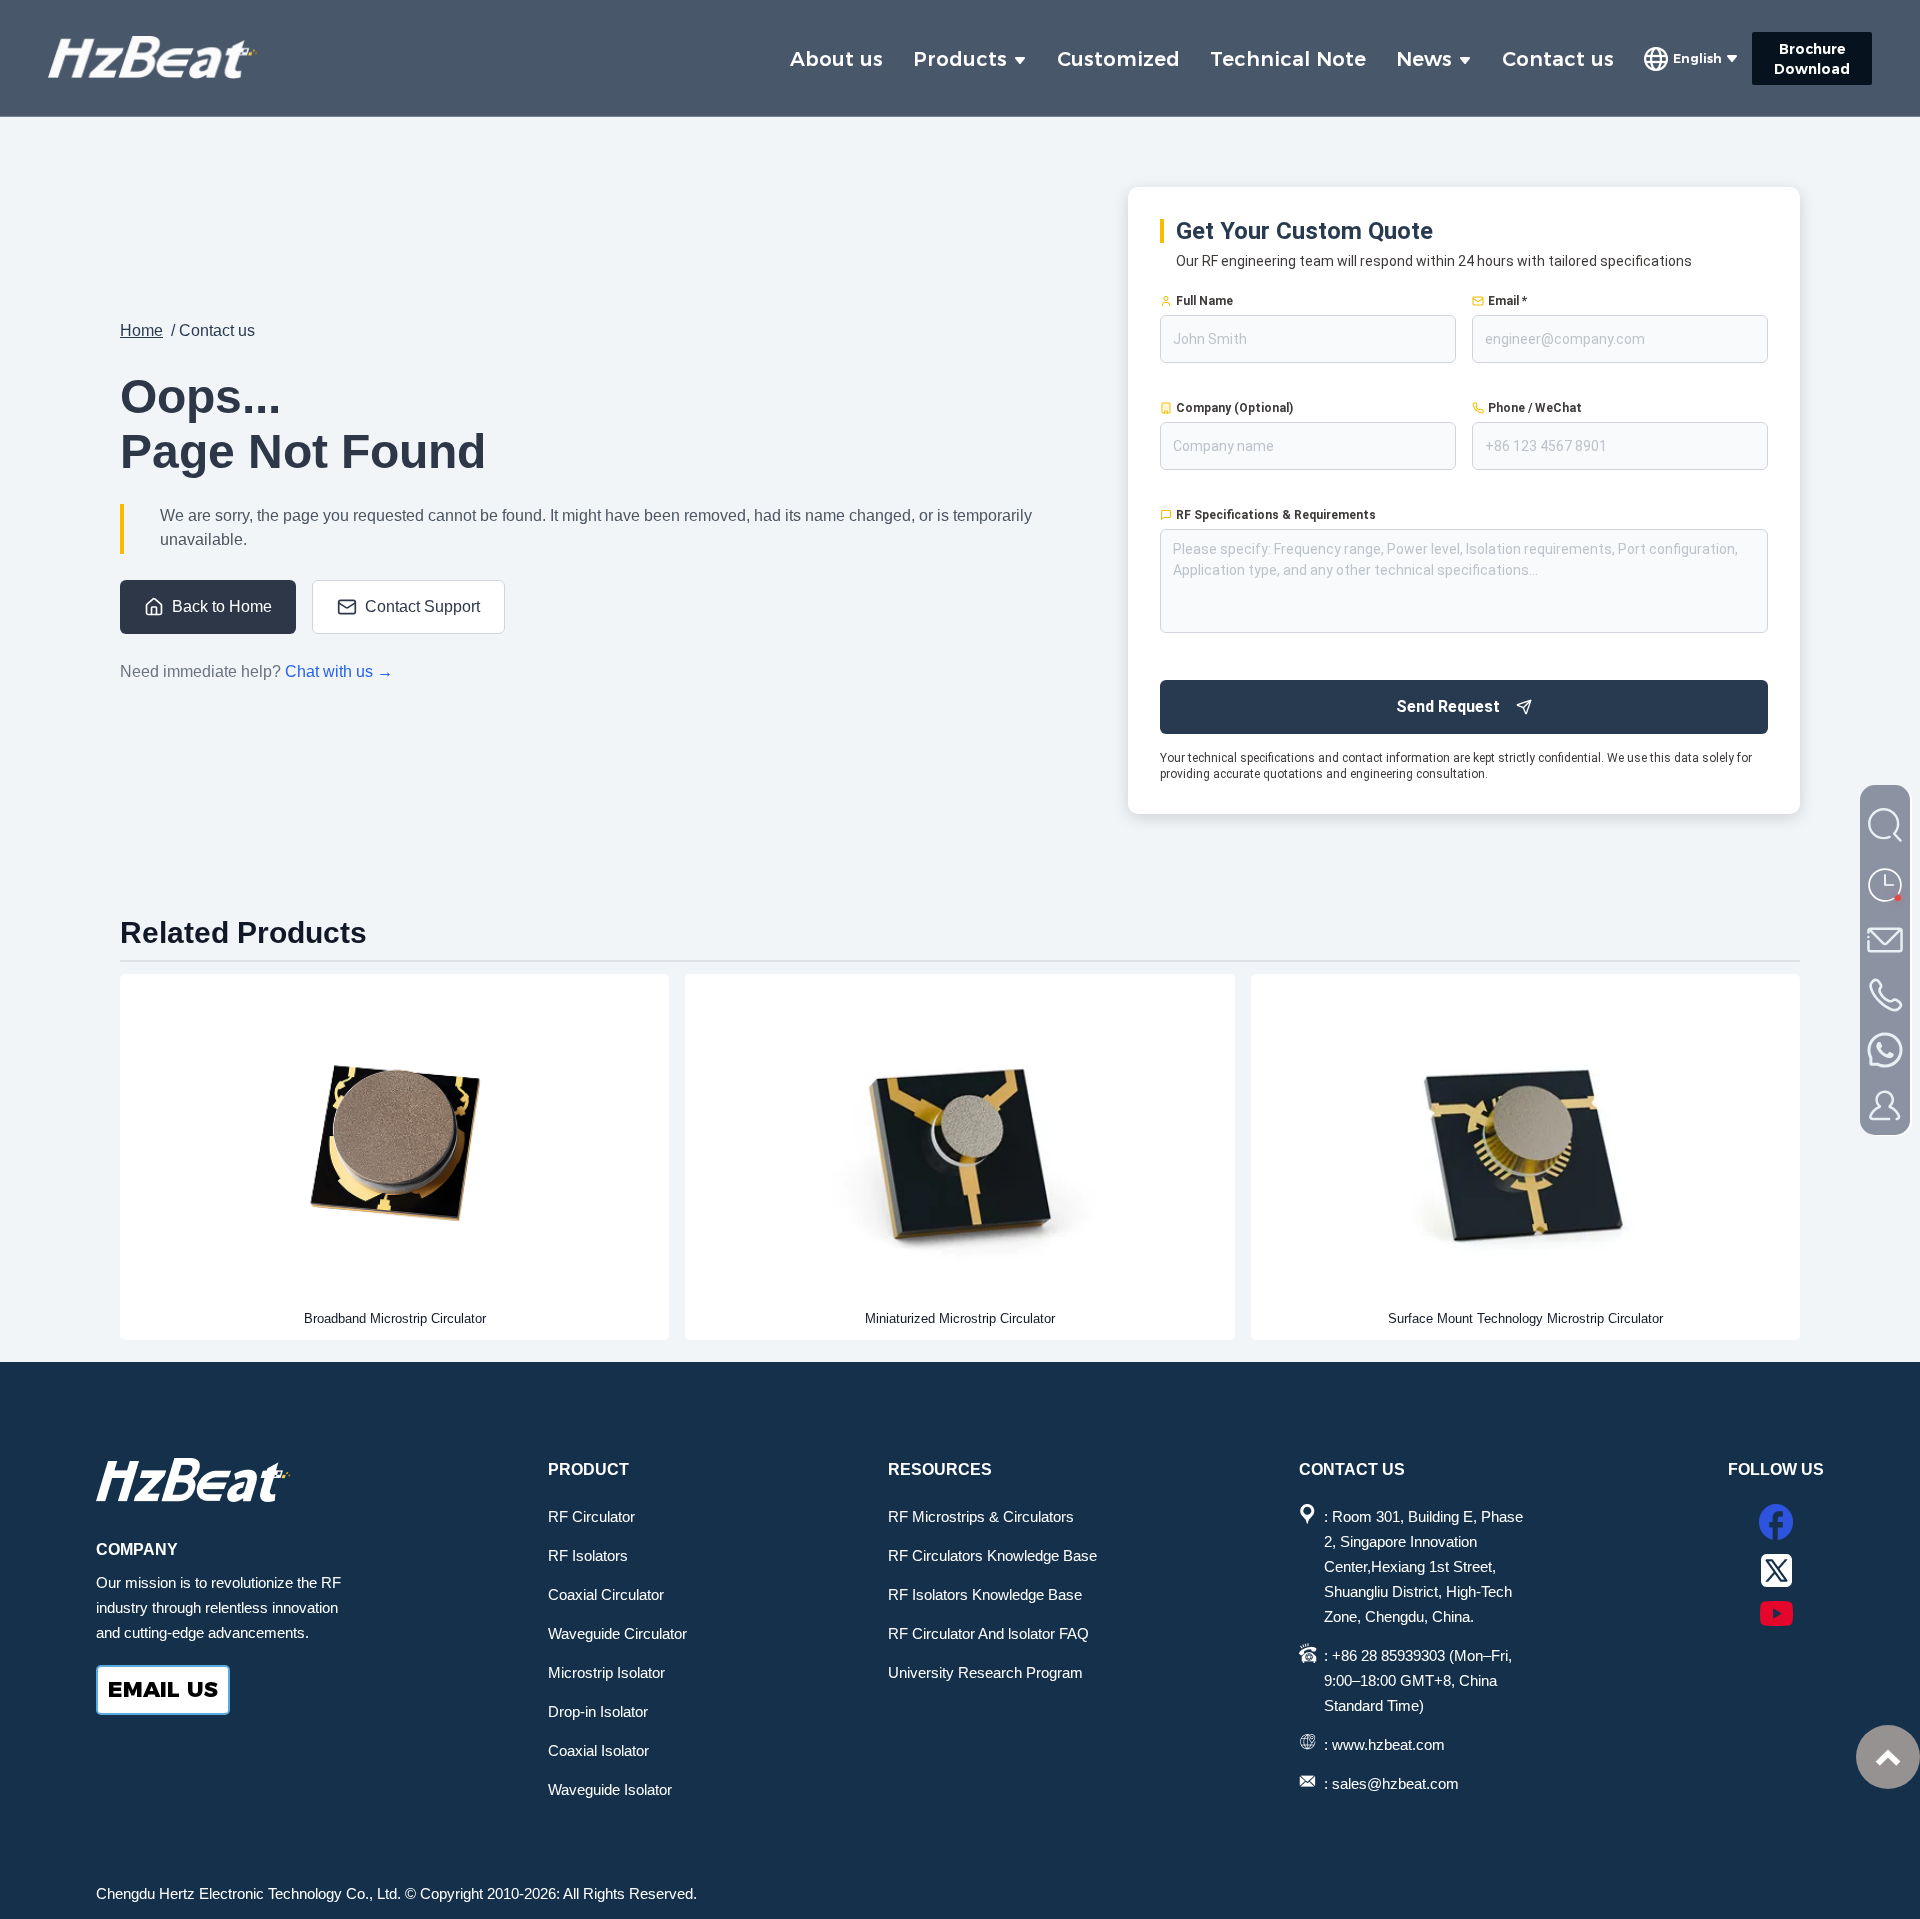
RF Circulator (591, 1516)
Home (141, 330)
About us (836, 59)
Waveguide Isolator (610, 1789)
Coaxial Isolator (598, 1750)
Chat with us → (339, 671)
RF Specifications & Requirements (1276, 515)
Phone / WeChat (1535, 408)
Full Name (1204, 301)
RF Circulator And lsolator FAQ (988, 1633)
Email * (1507, 301)
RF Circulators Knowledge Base (992, 1555)
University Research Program (985, 1672)
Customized (1118, 59)
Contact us (1558, 59)
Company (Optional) (1234, 408)
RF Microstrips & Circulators (981, 1516)
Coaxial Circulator (606, 1594)
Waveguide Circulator (617, 1633)
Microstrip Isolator (606, 1672)
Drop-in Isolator (598, 1711)
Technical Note (1288, 59)
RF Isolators (588, 1555)
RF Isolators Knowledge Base (985, 1594)
